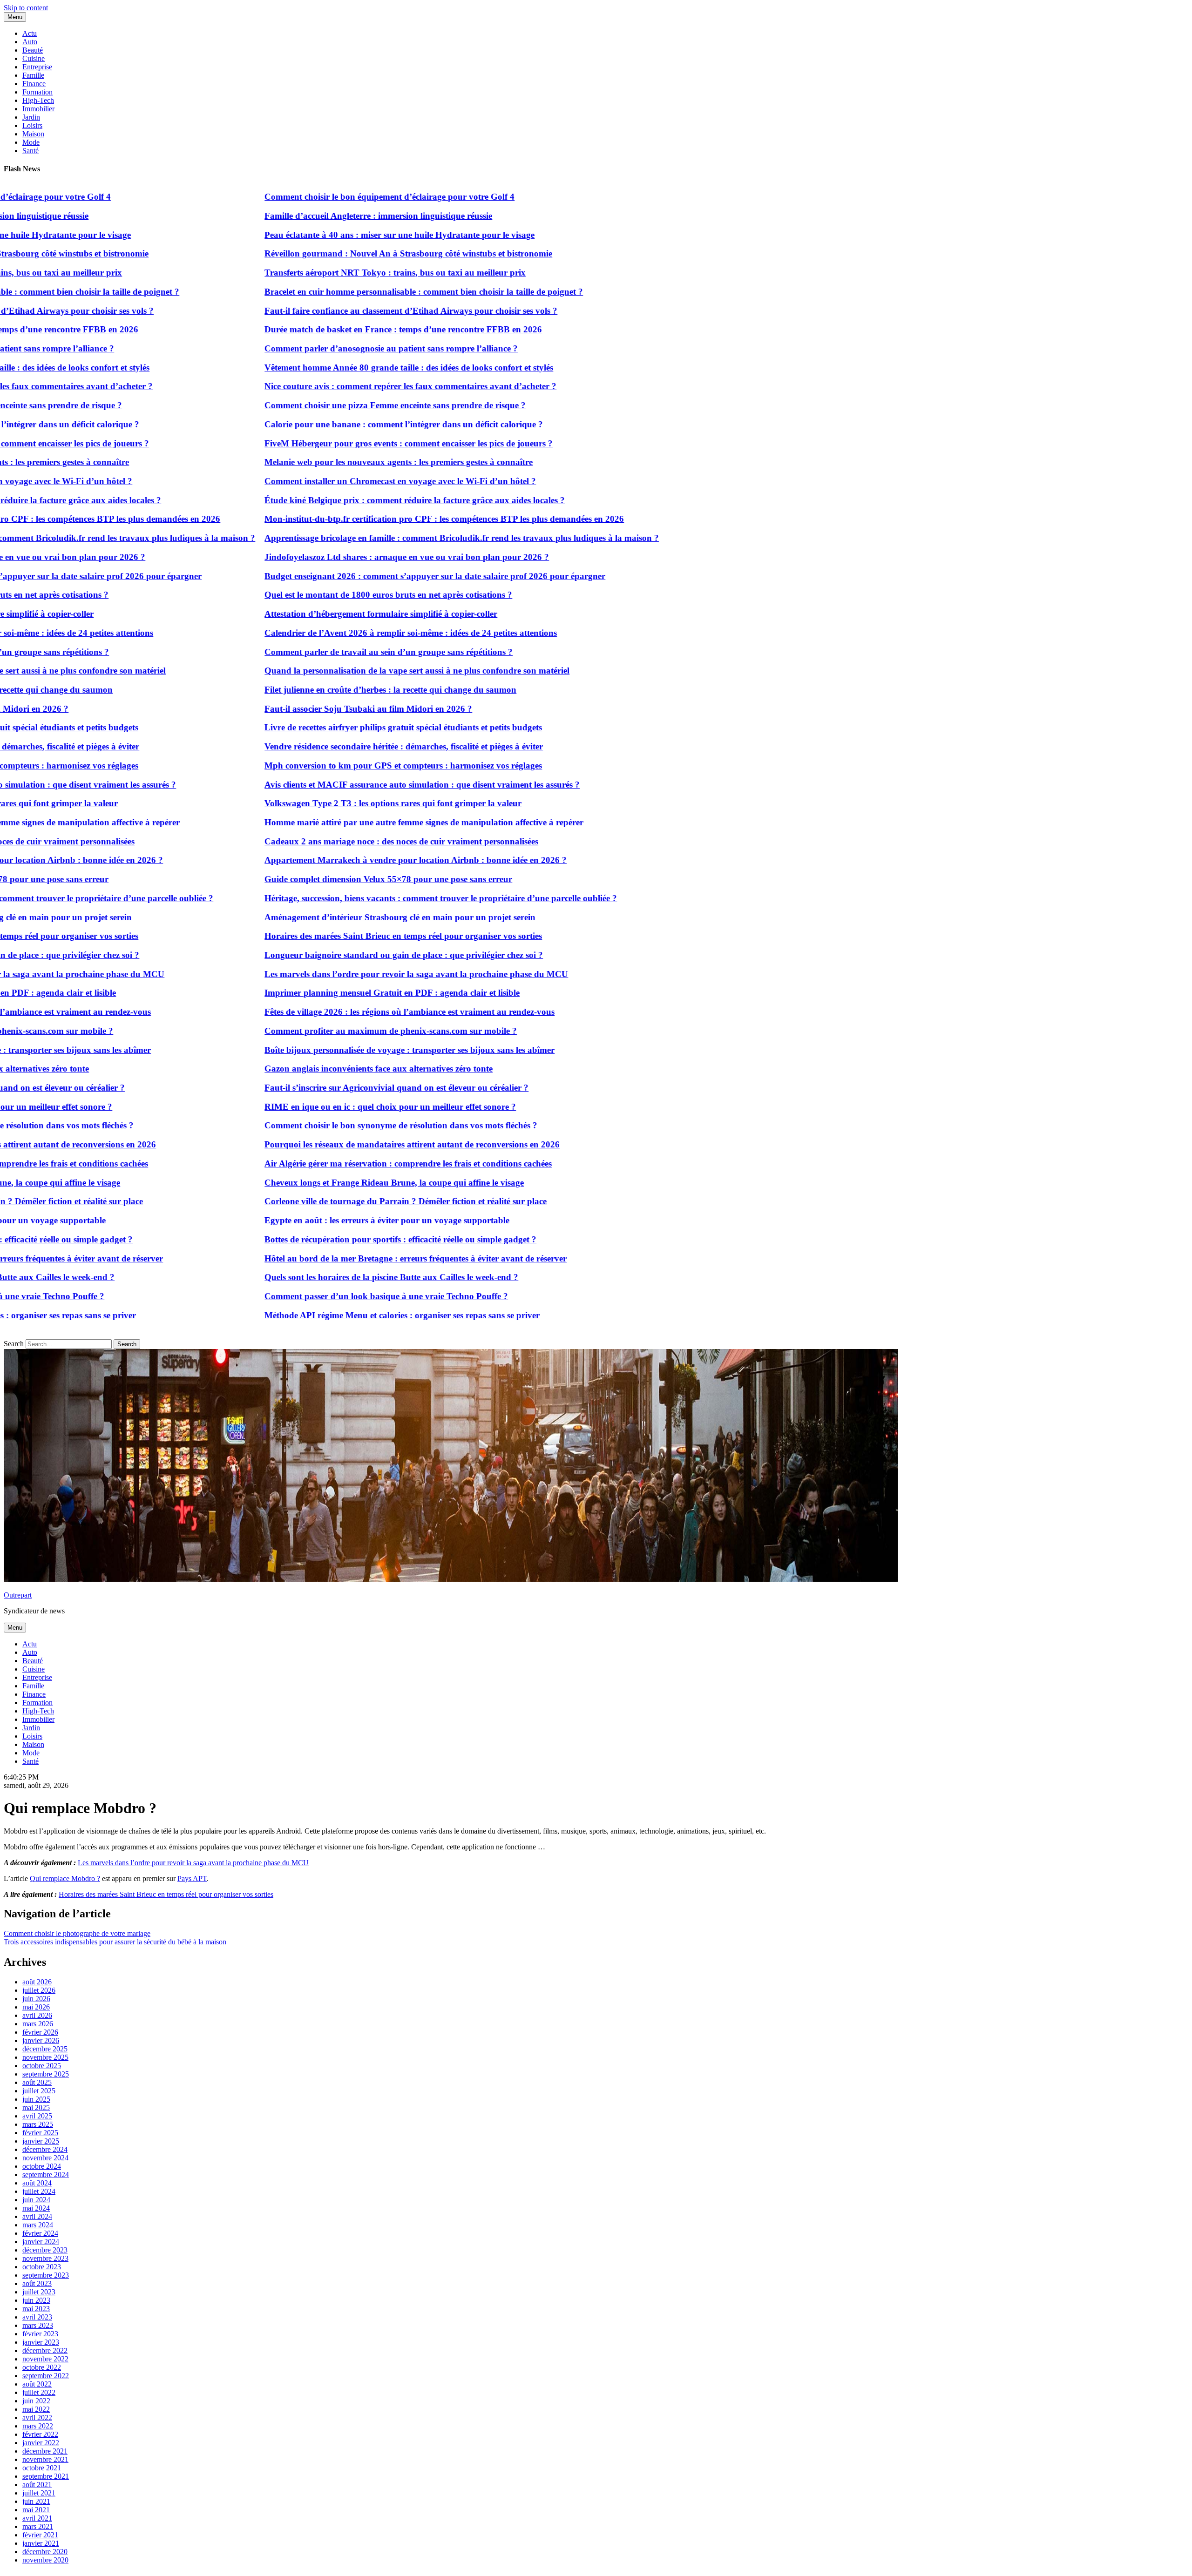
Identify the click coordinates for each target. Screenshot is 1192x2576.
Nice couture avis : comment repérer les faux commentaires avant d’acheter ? (339, 386)
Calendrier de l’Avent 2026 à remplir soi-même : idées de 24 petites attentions (339, 633)
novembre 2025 (45, 2057)
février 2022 (40, 2434)
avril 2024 (37, 2216)
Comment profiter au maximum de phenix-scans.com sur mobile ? (319, 1031)
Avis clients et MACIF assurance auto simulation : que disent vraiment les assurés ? (350, 785)
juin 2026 (36, 1999)
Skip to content (26, 8)
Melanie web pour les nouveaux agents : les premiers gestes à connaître (327, 462)
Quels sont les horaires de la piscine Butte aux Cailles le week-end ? (320, 1277)
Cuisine (34, 58)
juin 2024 (36, 2200)
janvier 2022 (41, 2443)
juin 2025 (36, 2099)
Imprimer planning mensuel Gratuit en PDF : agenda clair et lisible (320, 993)
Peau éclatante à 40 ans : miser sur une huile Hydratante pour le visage (328, 235)
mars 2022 (38, 2426)
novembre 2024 (45, 2158)
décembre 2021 (45, 2451)
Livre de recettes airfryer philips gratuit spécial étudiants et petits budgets (332, 727)
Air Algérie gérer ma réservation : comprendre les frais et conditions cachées (336, 1163)
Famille (33, 75)
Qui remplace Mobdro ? (65, 1878)
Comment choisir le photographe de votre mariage (77, 1933)
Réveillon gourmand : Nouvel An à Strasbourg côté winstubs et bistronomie (337, 253)
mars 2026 (38, 2024)
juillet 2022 (39, 2392)
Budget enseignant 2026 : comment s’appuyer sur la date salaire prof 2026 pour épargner (363, 576)
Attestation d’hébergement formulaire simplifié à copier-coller (309, 614)
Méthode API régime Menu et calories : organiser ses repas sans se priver (330, 1315)
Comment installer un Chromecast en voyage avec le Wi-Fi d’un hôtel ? (328, 481)
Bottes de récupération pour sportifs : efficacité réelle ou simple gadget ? (329, 1239)
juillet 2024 (39, 2191)
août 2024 (37, 2183)
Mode (31, 142)
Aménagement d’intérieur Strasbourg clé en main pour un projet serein (328, 917)
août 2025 (37, 2082)
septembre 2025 (46, 2074)
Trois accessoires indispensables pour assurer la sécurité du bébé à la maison (115, 1942)
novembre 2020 (45, 2560)
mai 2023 (36, 2309)
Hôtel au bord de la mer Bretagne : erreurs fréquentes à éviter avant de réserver (344, 1258)
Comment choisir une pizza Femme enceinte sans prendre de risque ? (323, 405)
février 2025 (40, 2133)
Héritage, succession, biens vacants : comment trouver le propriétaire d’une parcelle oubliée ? (369, 898)
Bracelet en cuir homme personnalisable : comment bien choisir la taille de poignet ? (352, 292)
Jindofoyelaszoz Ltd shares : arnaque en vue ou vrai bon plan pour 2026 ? (335, 557)
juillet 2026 (39, 1990)
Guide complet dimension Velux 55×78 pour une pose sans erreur (317, 879)
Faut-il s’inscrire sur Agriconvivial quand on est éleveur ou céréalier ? (325, 1088)
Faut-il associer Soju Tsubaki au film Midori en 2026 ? (297, 709)
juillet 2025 (39, 2091)
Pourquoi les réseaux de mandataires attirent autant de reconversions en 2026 (340, 1144)
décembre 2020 (45, 2552)
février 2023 (40, 2334)
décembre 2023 (45, 2250)
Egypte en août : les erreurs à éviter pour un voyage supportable (315, 1220)
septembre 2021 (46, 2476)
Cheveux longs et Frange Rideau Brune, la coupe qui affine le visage (322, 1183)
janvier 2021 (41, 2543)
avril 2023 (37, 2317)
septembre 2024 (46, 2175)
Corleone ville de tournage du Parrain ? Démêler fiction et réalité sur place (334, 1201)
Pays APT (192, 1878)
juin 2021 (36, 2501)
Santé (30, 151)
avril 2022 (37, 2418)
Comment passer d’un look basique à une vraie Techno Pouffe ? (315, 1296)
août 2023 (37, 2283)
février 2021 (40, 2535)
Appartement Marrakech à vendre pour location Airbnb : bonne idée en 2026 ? (344, 860)
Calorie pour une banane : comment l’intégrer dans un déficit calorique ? (332, 424)
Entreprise (37, 67)
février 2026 (40, 2032)
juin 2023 (36, 2300)
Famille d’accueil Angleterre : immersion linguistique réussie (307, 216)
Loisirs (32, 125)
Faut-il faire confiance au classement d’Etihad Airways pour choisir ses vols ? (339, 311)
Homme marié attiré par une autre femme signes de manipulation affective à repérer (352, 822)
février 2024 (40, 2233)
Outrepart (18, 1595)
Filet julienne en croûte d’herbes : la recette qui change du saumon (319, 690)
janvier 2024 (41, 2242)
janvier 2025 (41, 2141)
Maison (33, 134)
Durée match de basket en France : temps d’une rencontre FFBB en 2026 (332, 329)
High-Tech (38, 100)
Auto (30, 42)
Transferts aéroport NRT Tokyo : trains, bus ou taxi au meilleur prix (323, 273)
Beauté (33, 50)
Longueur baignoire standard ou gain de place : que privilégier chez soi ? (332, 955)
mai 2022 (36, 2409)
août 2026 (37, 1982)
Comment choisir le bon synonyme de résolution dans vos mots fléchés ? (329, 1125)
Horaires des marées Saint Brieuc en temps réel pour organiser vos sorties (332, 936)
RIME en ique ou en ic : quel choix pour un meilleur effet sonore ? (318, 1107)
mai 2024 (36, 2208)
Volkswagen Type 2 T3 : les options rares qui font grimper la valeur (321, 803)
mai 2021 (36, 2510)
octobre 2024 (42, 2166)
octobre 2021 (42, 2468)
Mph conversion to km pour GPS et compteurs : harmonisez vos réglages (332, 765)
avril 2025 (37, 2116)
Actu (30, 33)
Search (14, 1344)
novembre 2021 (45, 2459)
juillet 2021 (39, 2493)
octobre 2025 (42, 2066)
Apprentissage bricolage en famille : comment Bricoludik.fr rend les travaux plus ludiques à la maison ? (390, 538)
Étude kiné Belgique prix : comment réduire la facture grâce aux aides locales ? (343, 500)
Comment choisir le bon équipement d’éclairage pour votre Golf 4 (318, 197)
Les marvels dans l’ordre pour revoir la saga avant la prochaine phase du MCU (345, 974)
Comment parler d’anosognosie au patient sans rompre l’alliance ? (319, 348)
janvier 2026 (41, 2040)
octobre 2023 (42, 2267)
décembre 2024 (45, 2149)
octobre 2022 (42, 2367)
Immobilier (38, 109)
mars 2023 (38, 2325)
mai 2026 (36, 2007)
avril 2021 (37, 2518)
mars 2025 (38, 2124)
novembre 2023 (45, 2258)
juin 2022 (36, 2401)
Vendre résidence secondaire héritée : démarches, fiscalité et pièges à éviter (332, 746)
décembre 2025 (45, 2049)
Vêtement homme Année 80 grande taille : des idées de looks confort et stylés (337, 368)
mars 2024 (38, 2225)
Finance (34, 84)
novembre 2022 (45, 2359)
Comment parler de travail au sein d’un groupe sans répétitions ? (317, 652)
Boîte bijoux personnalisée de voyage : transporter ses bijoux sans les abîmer (338, 1050)
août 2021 (37, 2485)
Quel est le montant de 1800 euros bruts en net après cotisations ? (317, 595)
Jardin (31, 117)
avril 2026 (37, 2015)
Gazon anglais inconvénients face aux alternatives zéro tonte (307, 1069)
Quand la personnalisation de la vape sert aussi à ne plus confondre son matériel (345, 671)
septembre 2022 (46, 2376)
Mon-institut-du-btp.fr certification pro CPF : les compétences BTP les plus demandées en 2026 (372, 519)
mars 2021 (38, 2526)
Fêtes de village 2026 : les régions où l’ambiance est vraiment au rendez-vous (338, 1012)
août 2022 (37, 2384)
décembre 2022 (45, 2350)
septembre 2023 (46, 2275)
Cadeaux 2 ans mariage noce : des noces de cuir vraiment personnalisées (330, 841)
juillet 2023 (39, 2292)
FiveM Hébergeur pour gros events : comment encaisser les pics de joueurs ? (337, 443)
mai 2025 (36, 2107)
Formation (37, 92)
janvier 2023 (41, 2342)
